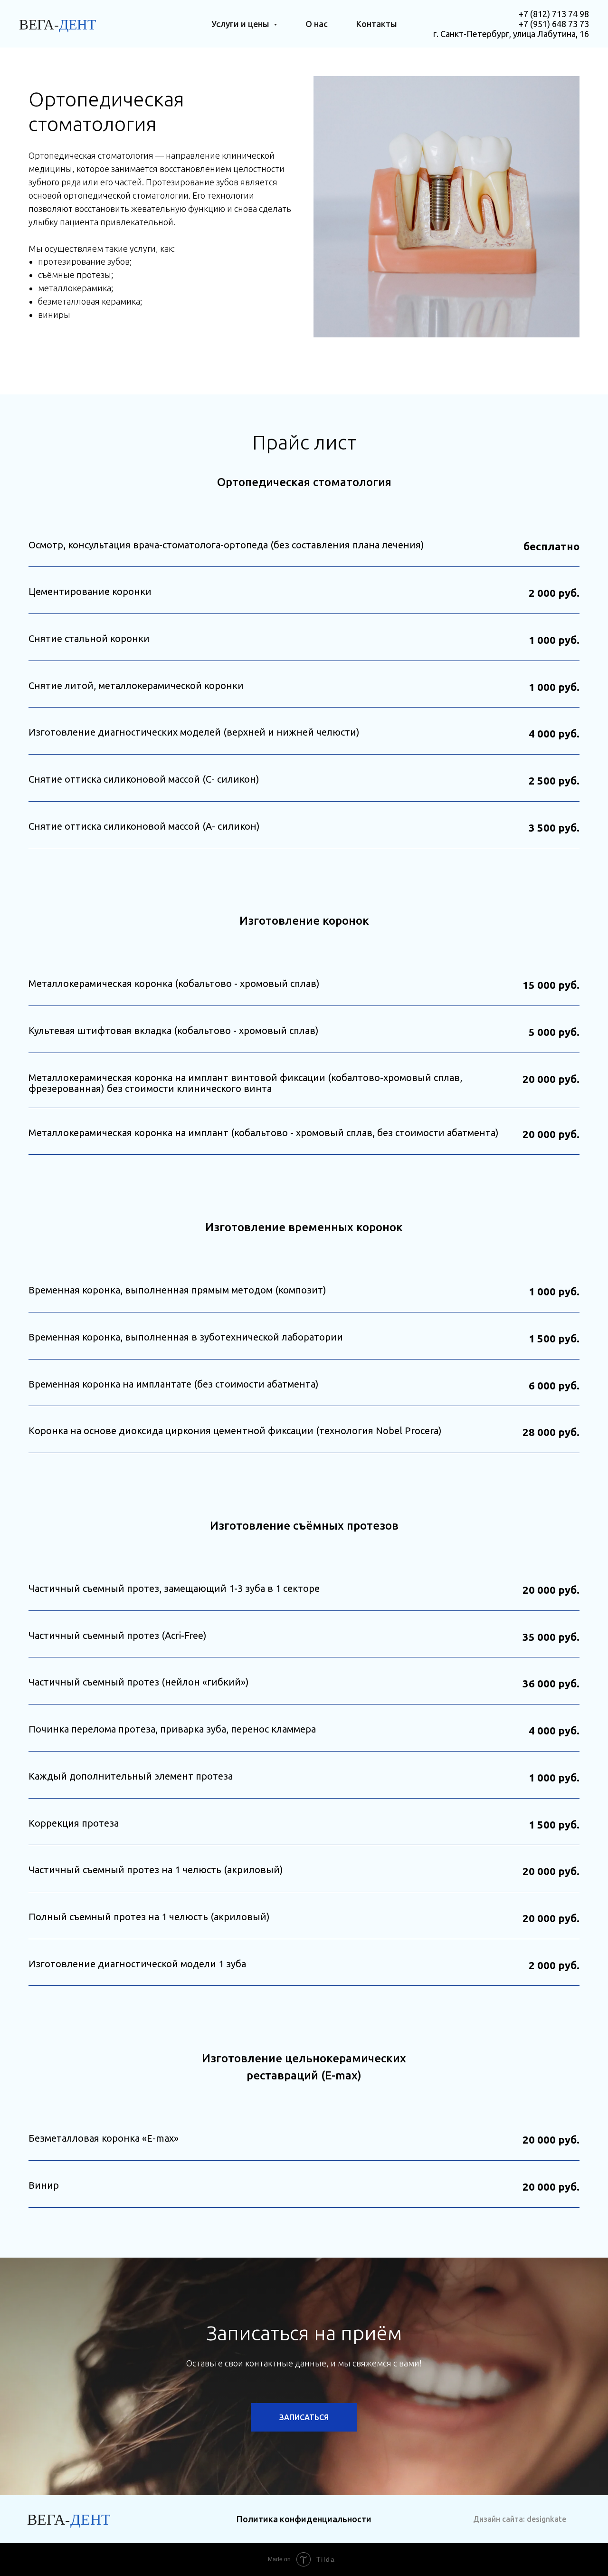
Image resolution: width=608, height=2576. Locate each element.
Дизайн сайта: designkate (520, 2519)
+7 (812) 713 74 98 (554, 14)
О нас (317, 24)
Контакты (377, 24)
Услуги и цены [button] (241, 24)
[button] (304, 2417)
